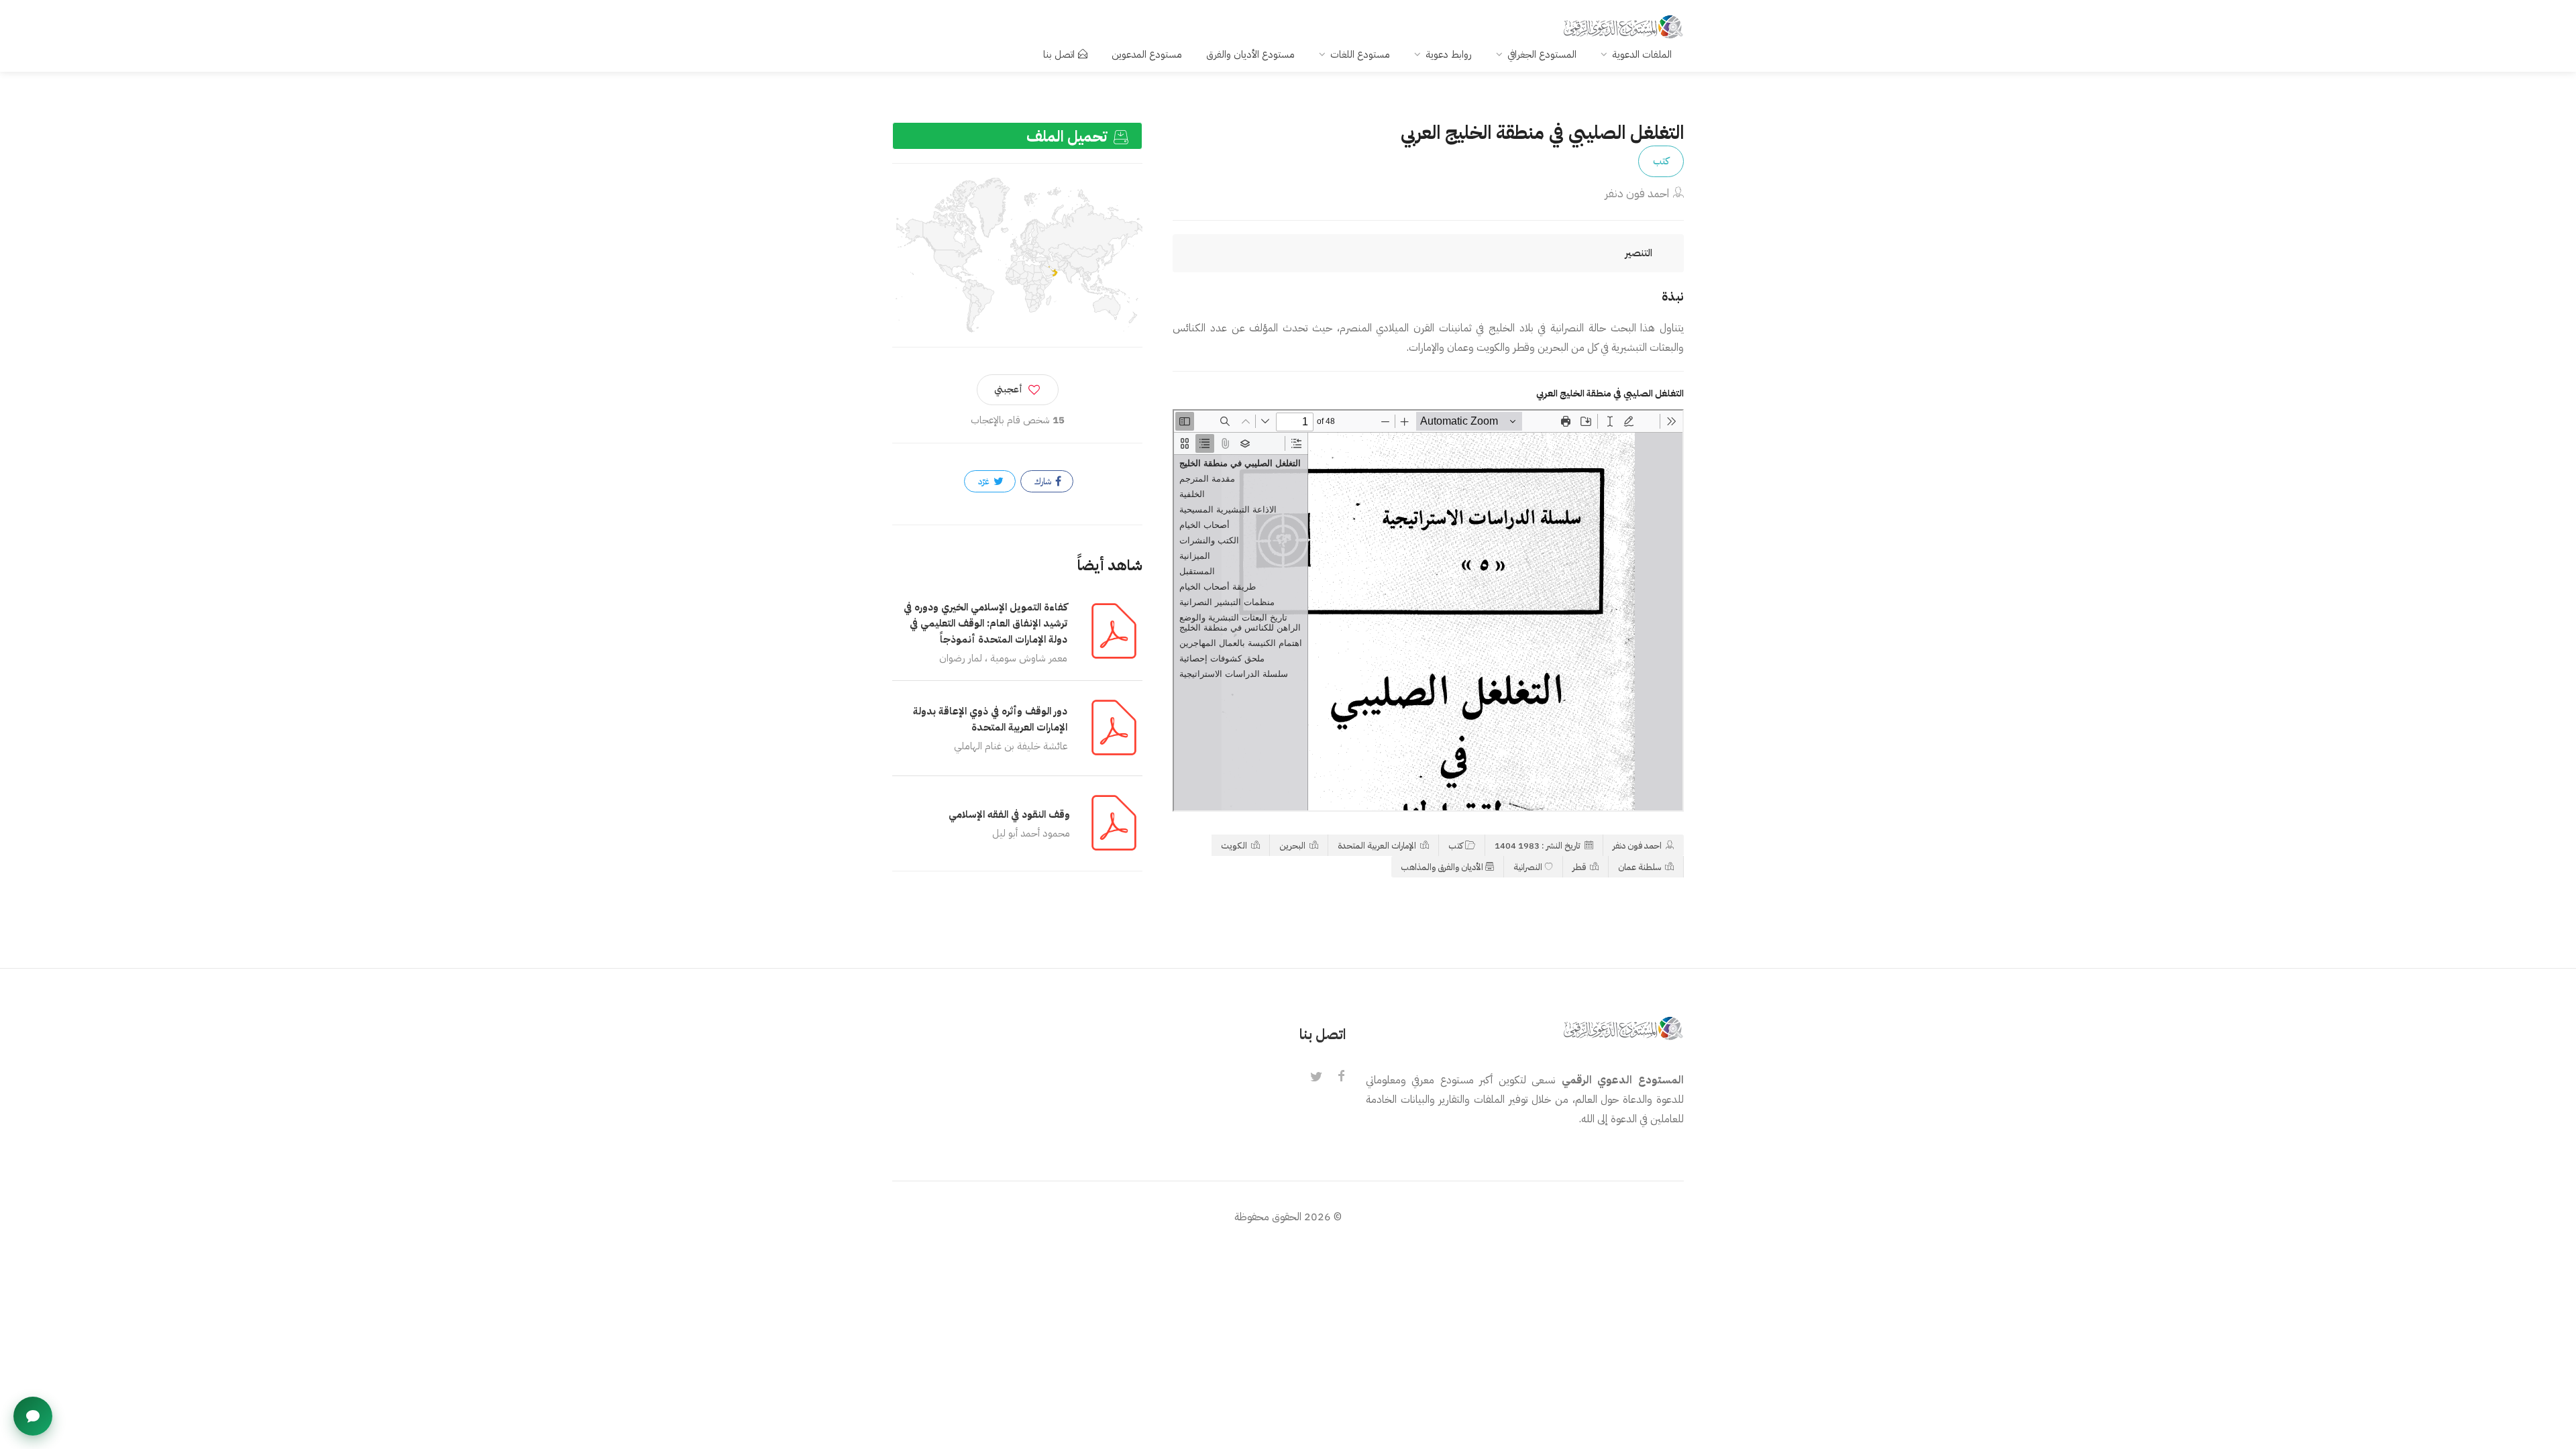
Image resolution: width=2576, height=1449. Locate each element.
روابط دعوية (1449, 54)
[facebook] (1342, 1077)
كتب (1661, 161)
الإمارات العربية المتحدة (1378, 846)
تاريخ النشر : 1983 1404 (1539, 846)
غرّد (985, 481)
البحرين (1293, 846)
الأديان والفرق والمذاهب (1442, 867)
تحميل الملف (1069, 137)
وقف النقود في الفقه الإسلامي (1009, 814)
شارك (1044, 481)
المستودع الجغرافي (1542, 54)
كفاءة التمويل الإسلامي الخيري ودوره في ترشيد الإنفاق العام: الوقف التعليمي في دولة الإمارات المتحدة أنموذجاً (985, 623)
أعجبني (1008, 389)
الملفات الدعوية (1642, 54)
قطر (1580, 867)
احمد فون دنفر (1637, 194)
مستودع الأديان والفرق (1250, 54)
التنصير (1639, 253)
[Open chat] (33, 1416)
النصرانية (1528, 867)
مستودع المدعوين (1147, 54)
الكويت (1235, 846)
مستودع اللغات (1360, 54)
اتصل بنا (1059, 54)
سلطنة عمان (1641, 867)
